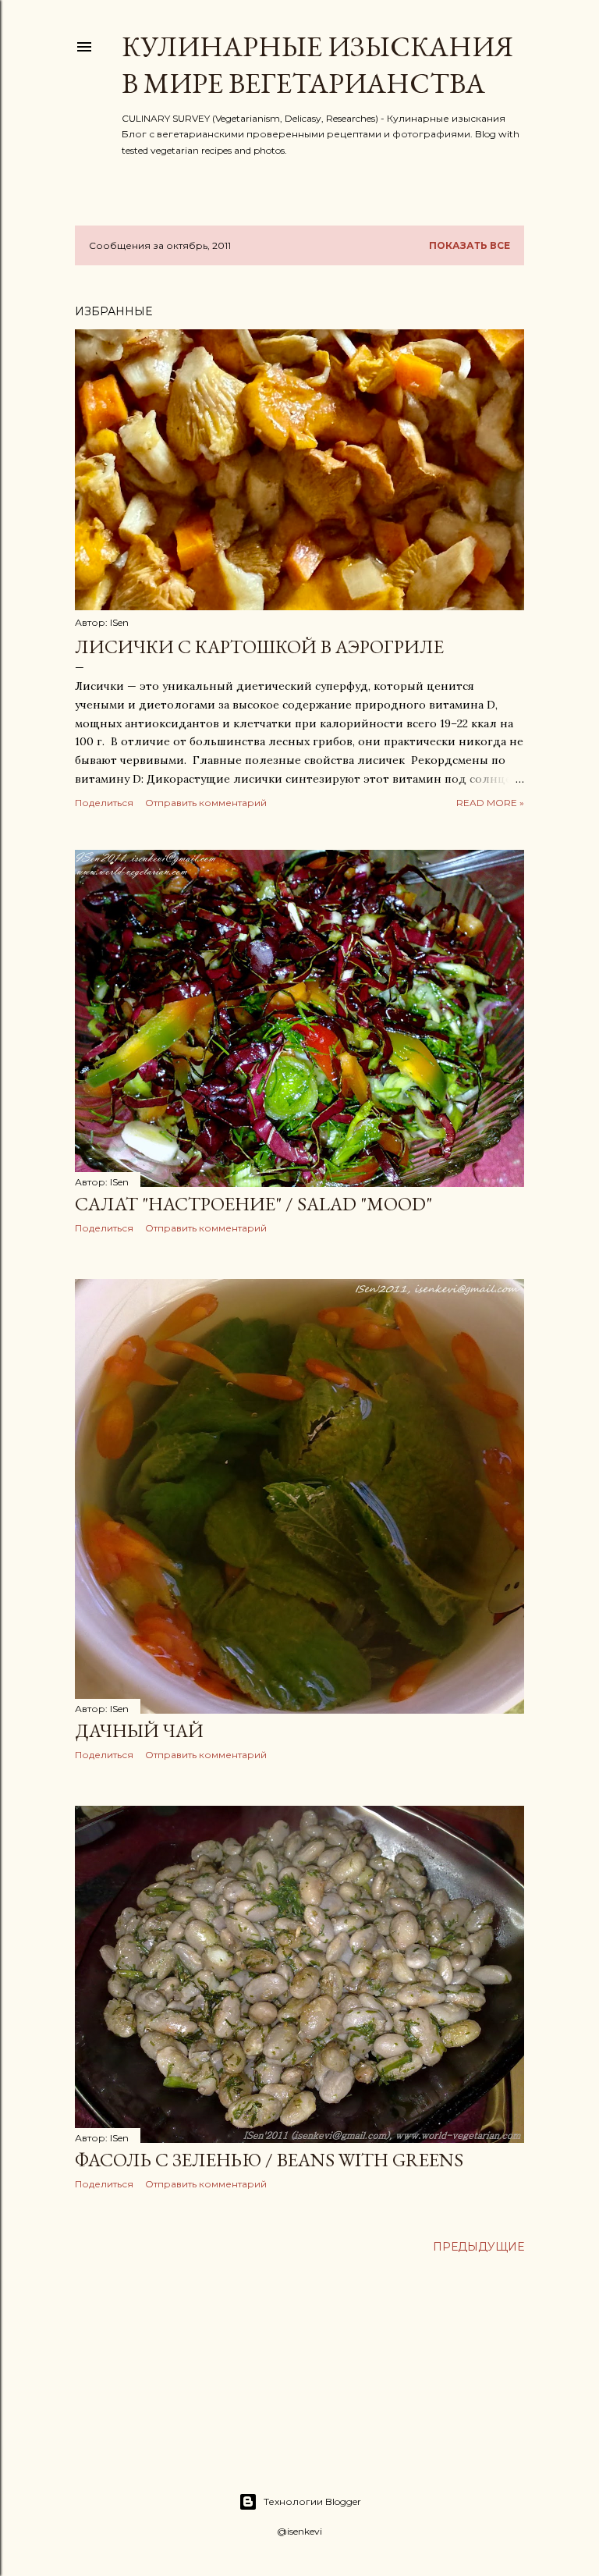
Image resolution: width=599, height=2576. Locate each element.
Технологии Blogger (312, 2501)
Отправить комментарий (206, 803)
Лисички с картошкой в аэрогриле (259, 647)
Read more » (490, 803)
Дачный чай (139, 1730)
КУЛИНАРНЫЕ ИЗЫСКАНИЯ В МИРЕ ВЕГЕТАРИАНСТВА (317, 65)
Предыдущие (478, 2247)
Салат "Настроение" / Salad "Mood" (253, 1204)
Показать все (470, 245)
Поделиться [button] (104, 803)
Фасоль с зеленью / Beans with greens (269, 2160)
